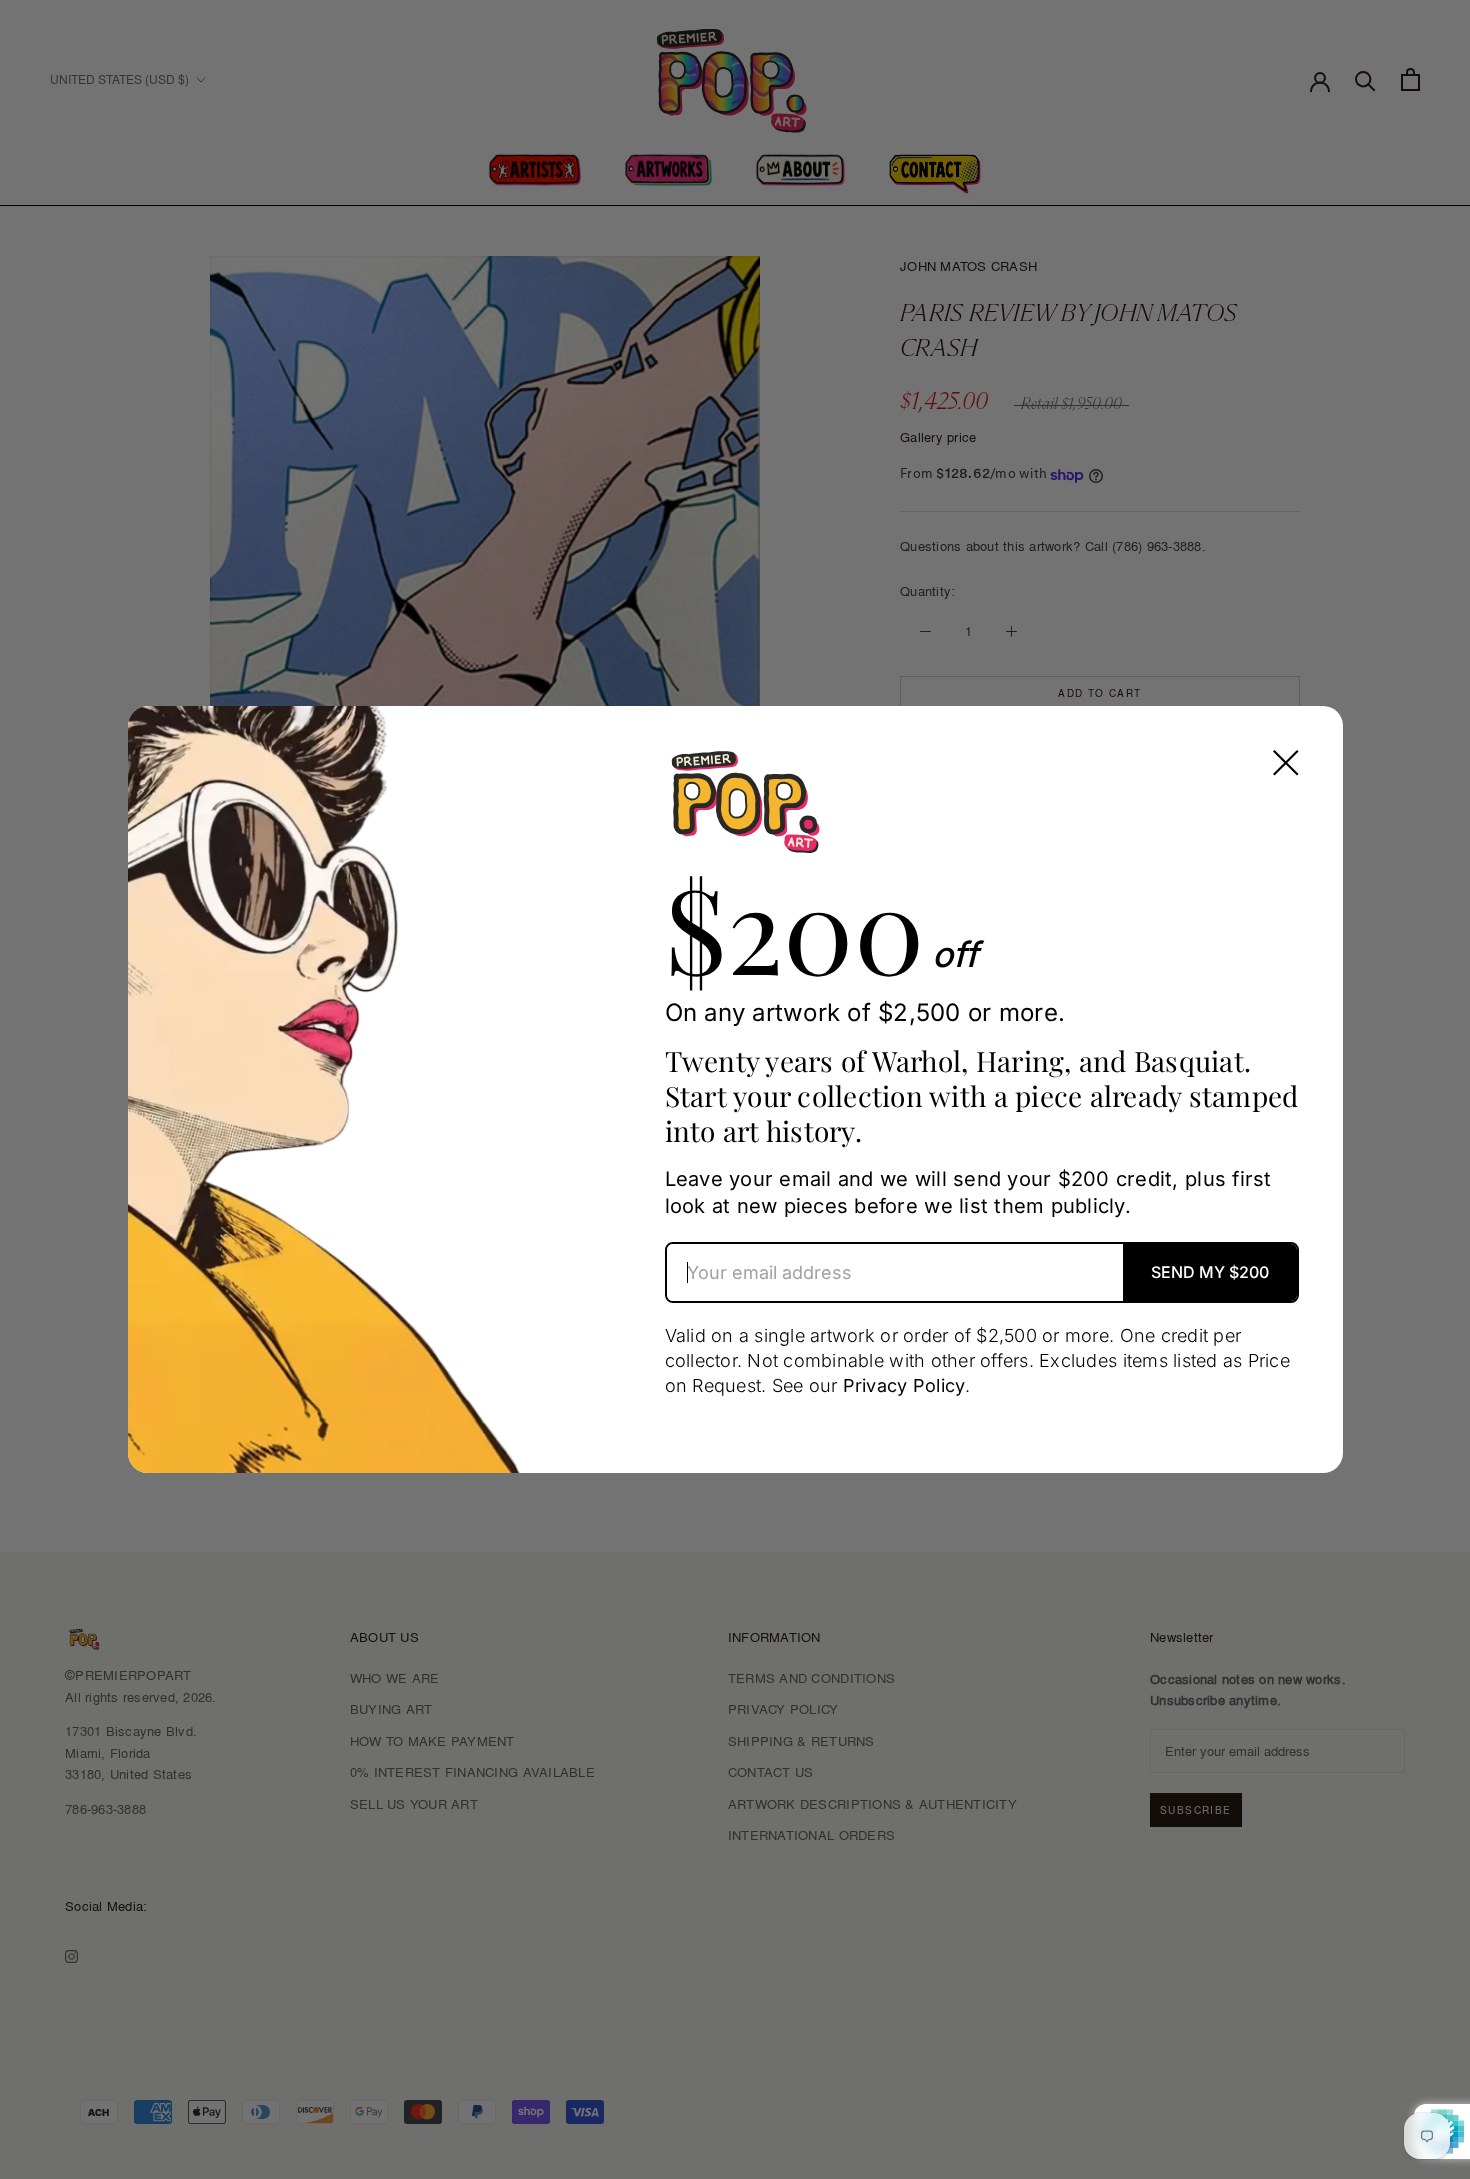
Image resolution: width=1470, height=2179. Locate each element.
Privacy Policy (904, 1385)
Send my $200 (1210, 1272)
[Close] (1286, 763)
